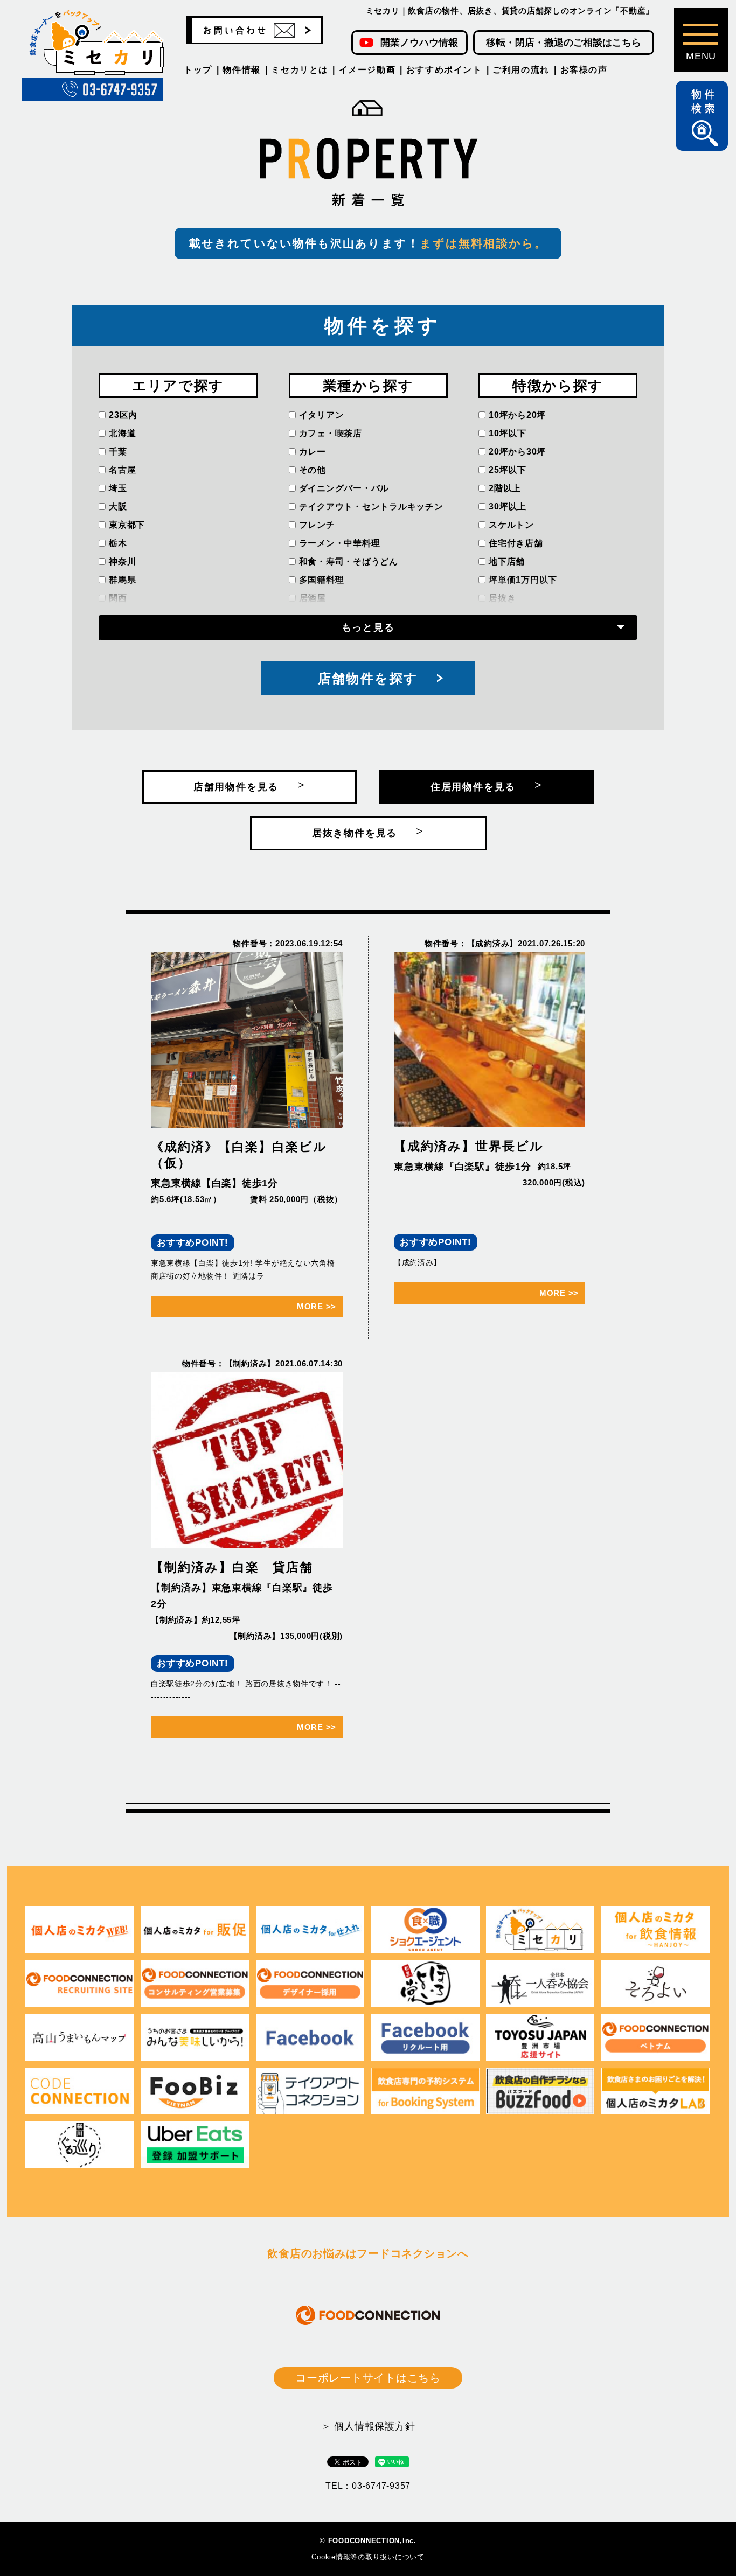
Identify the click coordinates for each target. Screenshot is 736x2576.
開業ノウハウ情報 (419, 43)
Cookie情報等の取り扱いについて (368, 2557)
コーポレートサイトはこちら (368, 2378)
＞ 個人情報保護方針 (368, 2426)
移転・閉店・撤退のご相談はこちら (564, 43)
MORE (317, 1306)
